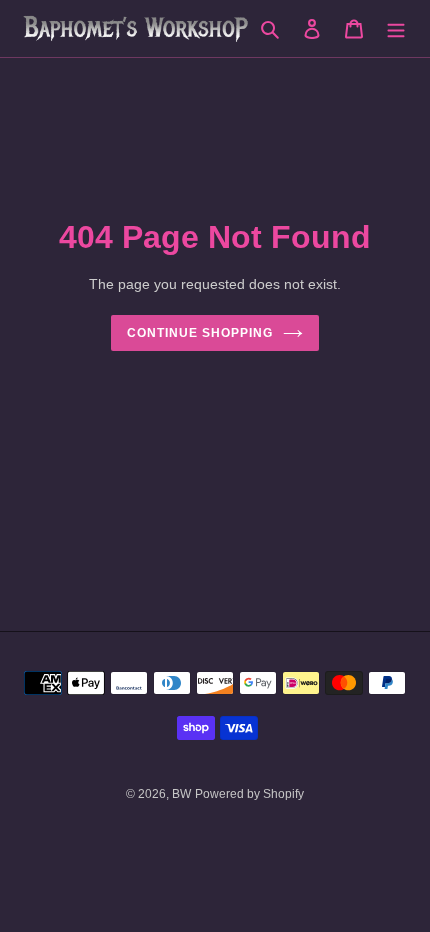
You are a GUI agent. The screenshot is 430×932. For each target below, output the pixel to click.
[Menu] (396, 28)
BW (181, 794)
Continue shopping (200, 333)
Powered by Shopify (249, 794)
